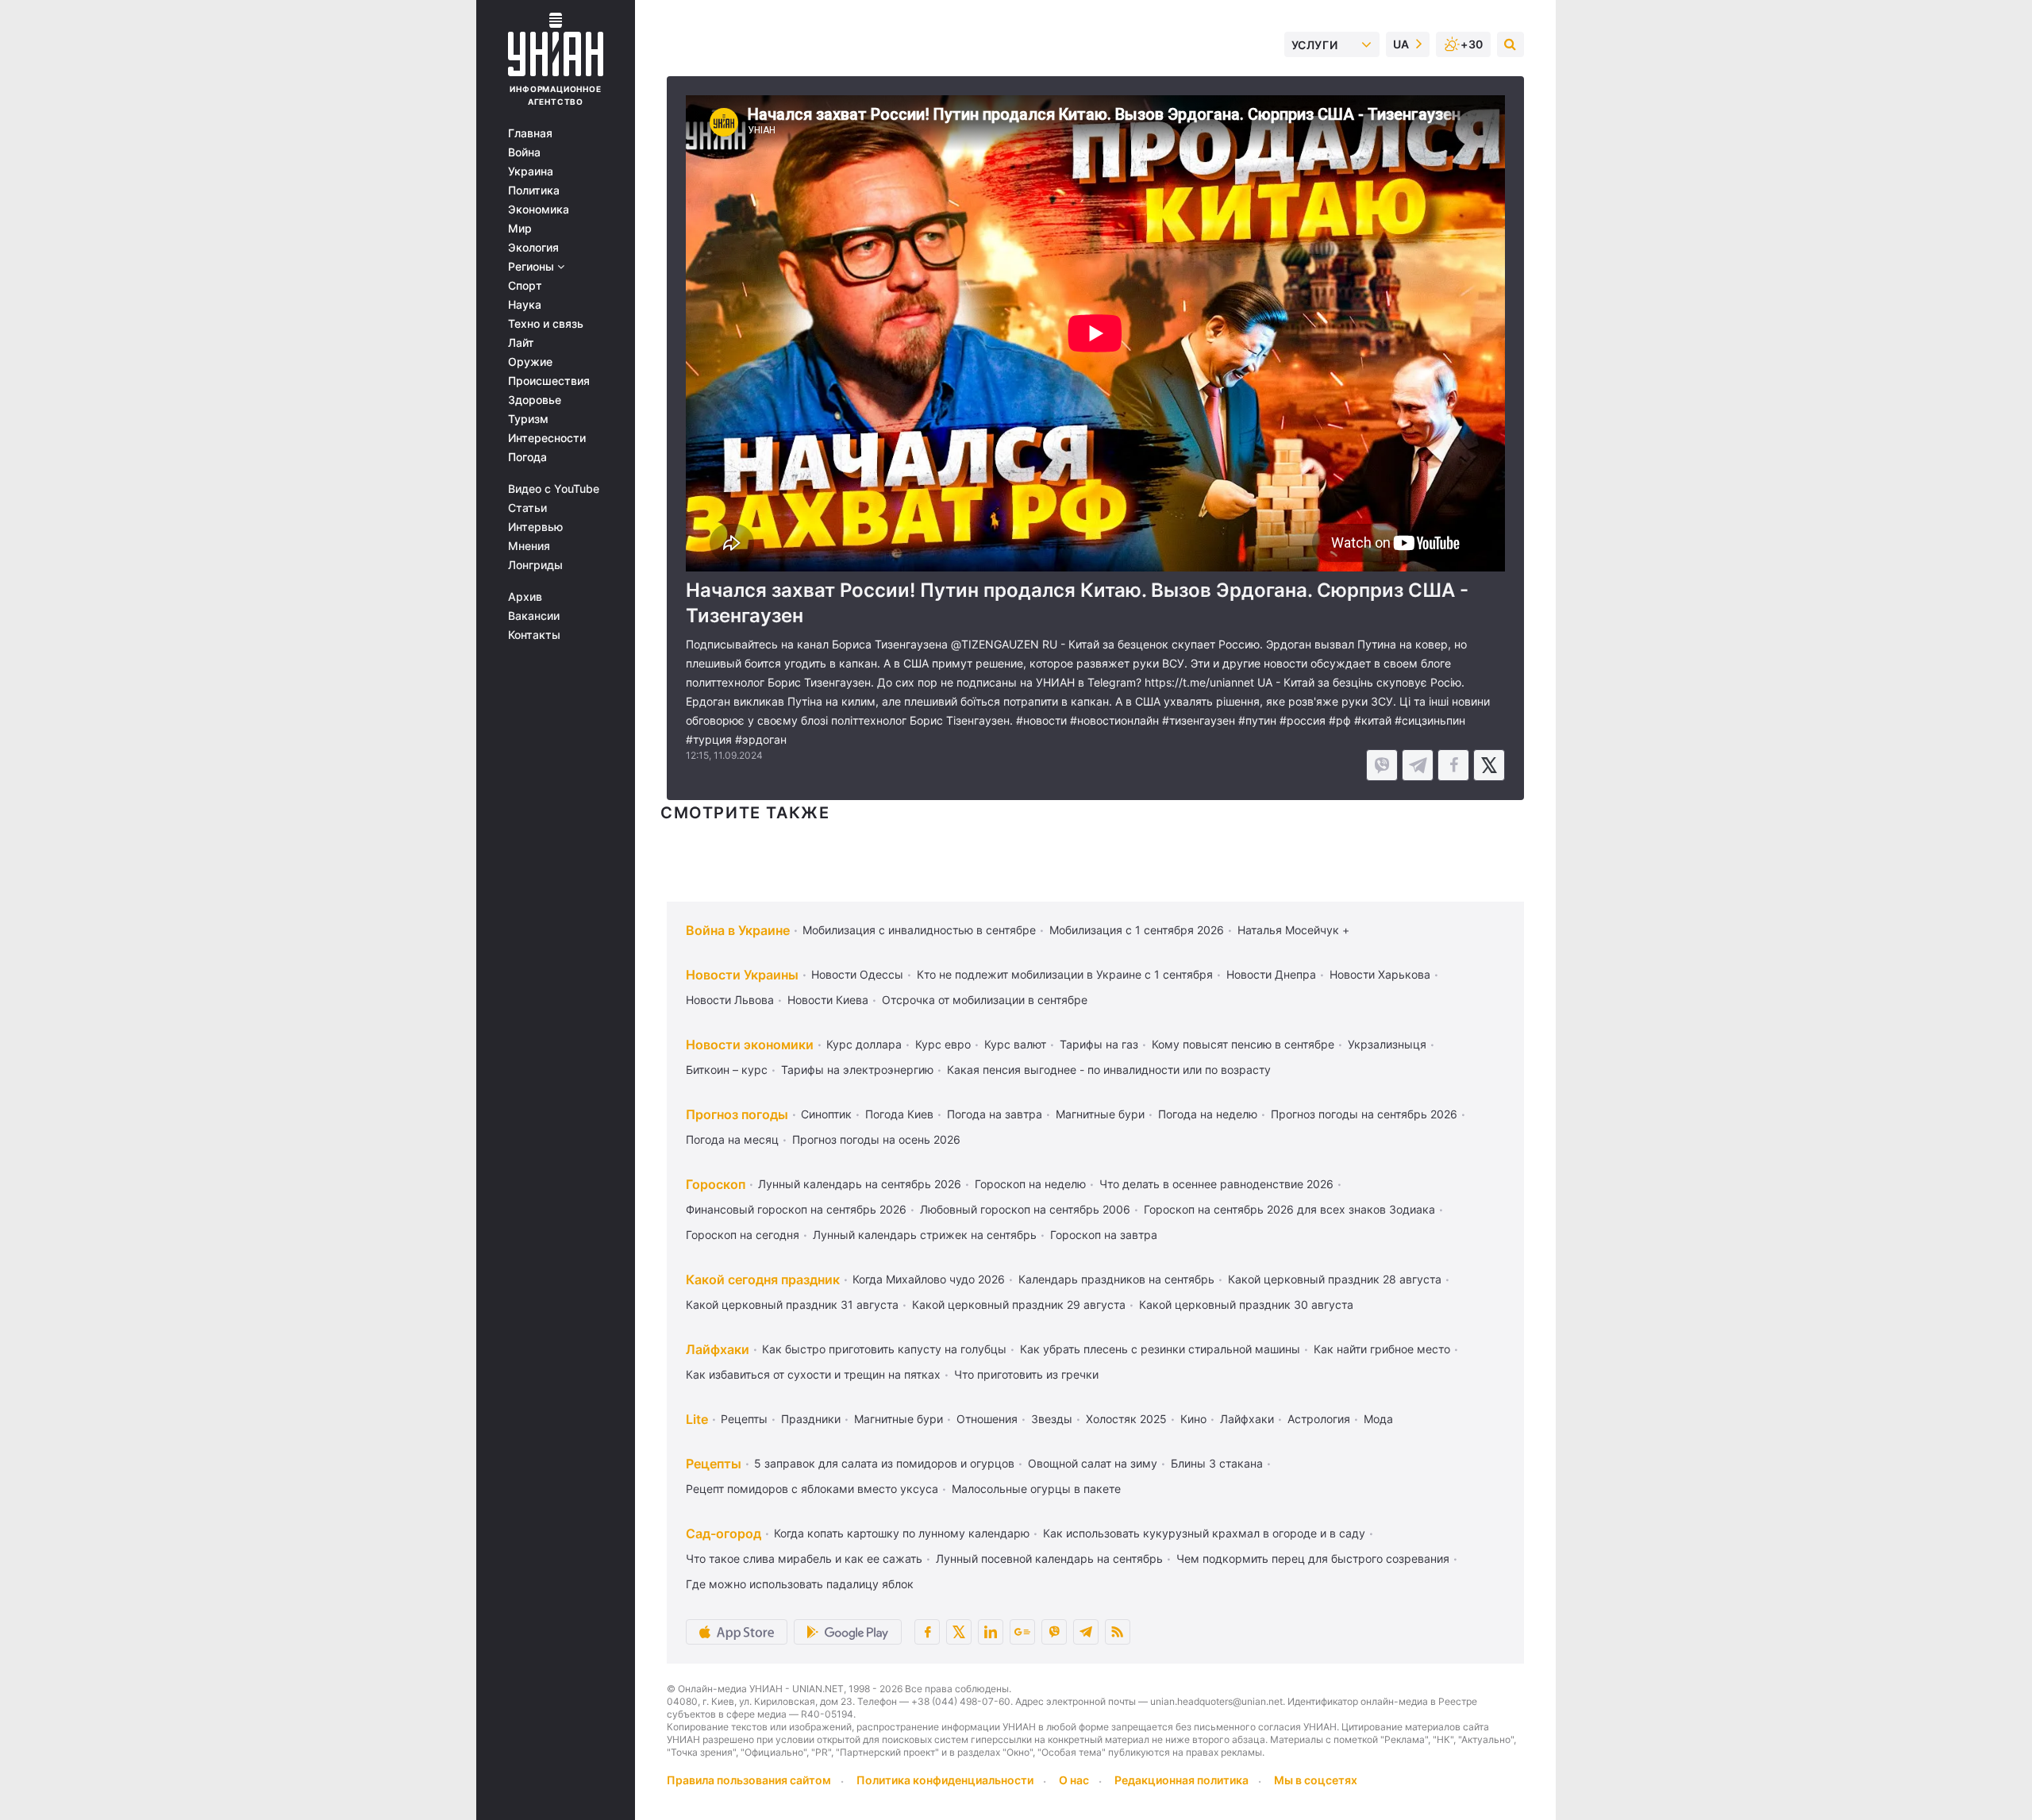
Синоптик (826, 1114)
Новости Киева (828, 1000)
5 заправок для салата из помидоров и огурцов (884, 1463)
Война (524, 152)
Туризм (528, 419)
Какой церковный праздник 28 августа (1335, 1279)
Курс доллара (864, 1044)
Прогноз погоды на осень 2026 (876, 1139)
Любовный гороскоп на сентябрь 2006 (1025, 1209)
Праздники (811, 1419)
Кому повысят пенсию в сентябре (1243, 1044)
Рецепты (744, 1419)
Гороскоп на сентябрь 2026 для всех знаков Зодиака (1289, 1209)
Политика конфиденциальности (945, 1780)
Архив (525, 597)
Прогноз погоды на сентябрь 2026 (1364, 1114)
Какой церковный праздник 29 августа (1019, 1304)
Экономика (539, 210)
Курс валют (1015, 1044)
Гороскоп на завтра (1104, 1235)
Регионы (533, 267)
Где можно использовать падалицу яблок (800, 1584)
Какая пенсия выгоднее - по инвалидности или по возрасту (1109, 1070)
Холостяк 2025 (1126, 1419)
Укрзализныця (1387, 1044)
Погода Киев (899, 1114)
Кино (1193, 1419)
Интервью (535, 527)
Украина (531, 171)
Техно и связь (546, 324)
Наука (525, 305)
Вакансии (534, 616)
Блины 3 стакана (1217, 1463)
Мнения (529, 546)
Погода (527, 457)
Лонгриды (535, 565)
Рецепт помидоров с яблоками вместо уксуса (812, 1489)
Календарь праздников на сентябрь (1116, 1279)
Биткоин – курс (727, 1070)
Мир (520, 229)
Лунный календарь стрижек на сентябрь (925, 1235)
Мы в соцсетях (1316, 1780)
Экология (533, 248)
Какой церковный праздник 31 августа (792, 1304)
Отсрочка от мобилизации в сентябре (985, 1000)
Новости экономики (750, 1045)
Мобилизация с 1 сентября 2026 (1137, 930)
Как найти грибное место (1382, 1349)
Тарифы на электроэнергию (857, 1070)
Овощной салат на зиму (1093, 1463)
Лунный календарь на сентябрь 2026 (860, 1184)
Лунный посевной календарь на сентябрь (1049, 1558)
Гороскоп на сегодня (743, 1235)
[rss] (1118, 1632)
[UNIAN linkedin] (991, 1632)
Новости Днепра (1271, 974)
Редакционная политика (1181, 1780)
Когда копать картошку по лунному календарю (902, 1533)
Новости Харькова (1380, 974)
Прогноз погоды (737, 1114)
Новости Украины (742, 975)
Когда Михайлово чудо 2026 (929, 1279)
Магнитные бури (1100, 1114)
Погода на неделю (1208, 1114)
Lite (697, 1419)
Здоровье (535, 400)
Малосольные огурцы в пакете (1036, 1489)
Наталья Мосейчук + (1293, 930)
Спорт (525, 286)
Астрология (1319, 1419)
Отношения (987, 1419)
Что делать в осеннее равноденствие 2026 (1216, 1184)
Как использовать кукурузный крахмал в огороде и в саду (1204, 1533)
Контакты (534, 635)
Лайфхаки (718, 1349)
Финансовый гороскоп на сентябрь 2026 (796, 1209)
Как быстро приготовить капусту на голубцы (884, 1349)
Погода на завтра (995, 1114)
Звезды (1052, 1419)
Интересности (547, 438)
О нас (1074, 1780)
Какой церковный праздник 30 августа (1246, 1304)
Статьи (527, 508)
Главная (530, 133)
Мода (1378, 1419)
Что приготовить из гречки (1026, 1374)
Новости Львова (730, 1000)
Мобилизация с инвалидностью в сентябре (919, 930)
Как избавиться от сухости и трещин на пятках (813, 1374)
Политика (534, 190)
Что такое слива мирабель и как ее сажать (804, 1558)
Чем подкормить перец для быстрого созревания (1313, 1558)
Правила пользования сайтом (749, 1780)
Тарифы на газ (1099, 1044)
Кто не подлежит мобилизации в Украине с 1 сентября (1065, 974)
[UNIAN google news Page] (1022, 1632)
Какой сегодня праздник (763, 1279)
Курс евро (943, 1044)
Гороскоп (716, 1184)
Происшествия (549, 381)
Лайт (521, 343)
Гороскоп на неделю (1030, 1184)
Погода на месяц (732, 1139)
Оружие (530, 362)
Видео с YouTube (554, 489)
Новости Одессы (857, 974)
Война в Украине (738, 930)
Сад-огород (724, 1533)
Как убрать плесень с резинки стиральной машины (1160, 1349)
